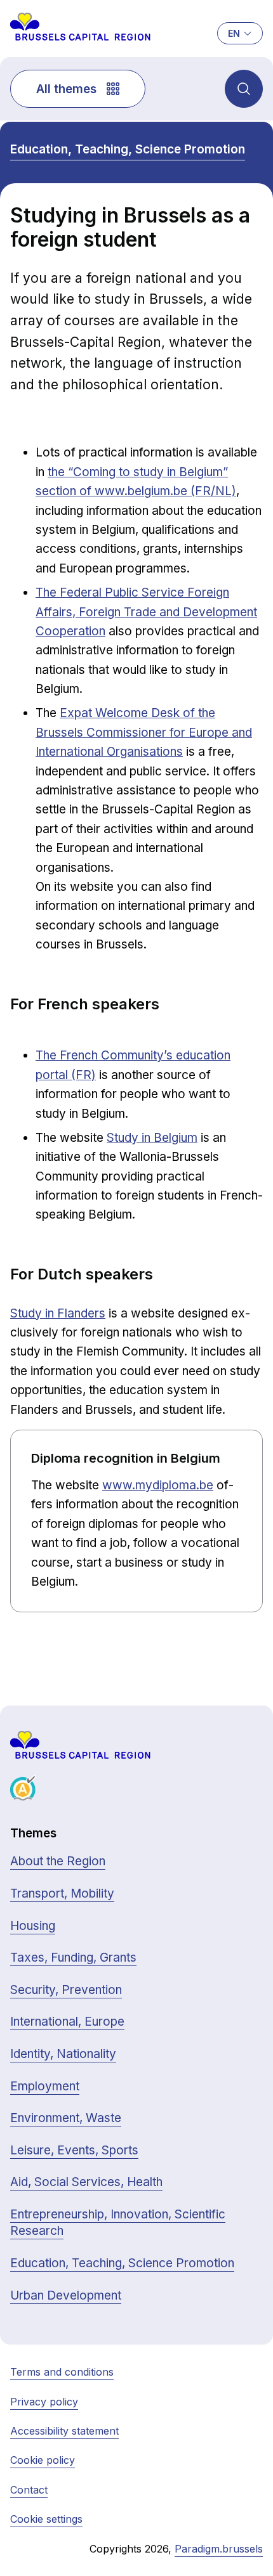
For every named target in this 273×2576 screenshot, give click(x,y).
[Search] (244, 89)
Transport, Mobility (62, 1893)
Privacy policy (44, 2402)
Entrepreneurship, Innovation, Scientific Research (118, 2223)
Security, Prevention (66, 1990)
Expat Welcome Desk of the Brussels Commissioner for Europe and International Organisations (144, 732)
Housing (33, 1926)
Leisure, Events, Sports (74, 2150)
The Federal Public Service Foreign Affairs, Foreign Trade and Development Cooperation (146, 612)
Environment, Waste (66, 2118)
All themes (66, 89)
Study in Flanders (58, 1313)
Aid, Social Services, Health (86, 2182)
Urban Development (66, 2295)
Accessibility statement (64, 2431)
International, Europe (67, 2022)
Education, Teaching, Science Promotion (128, 149)
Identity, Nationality (63, 2054)
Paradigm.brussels (219, 2549)
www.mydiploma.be (158, 1485)
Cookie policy (43, 2460)
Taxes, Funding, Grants (73, 1958)
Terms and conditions (62, 2372)
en (234, 33)
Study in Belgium (152, 1138)
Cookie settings (46, 2519)
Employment (45, 2086)
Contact (29, 2490)
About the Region (58, 1861)
